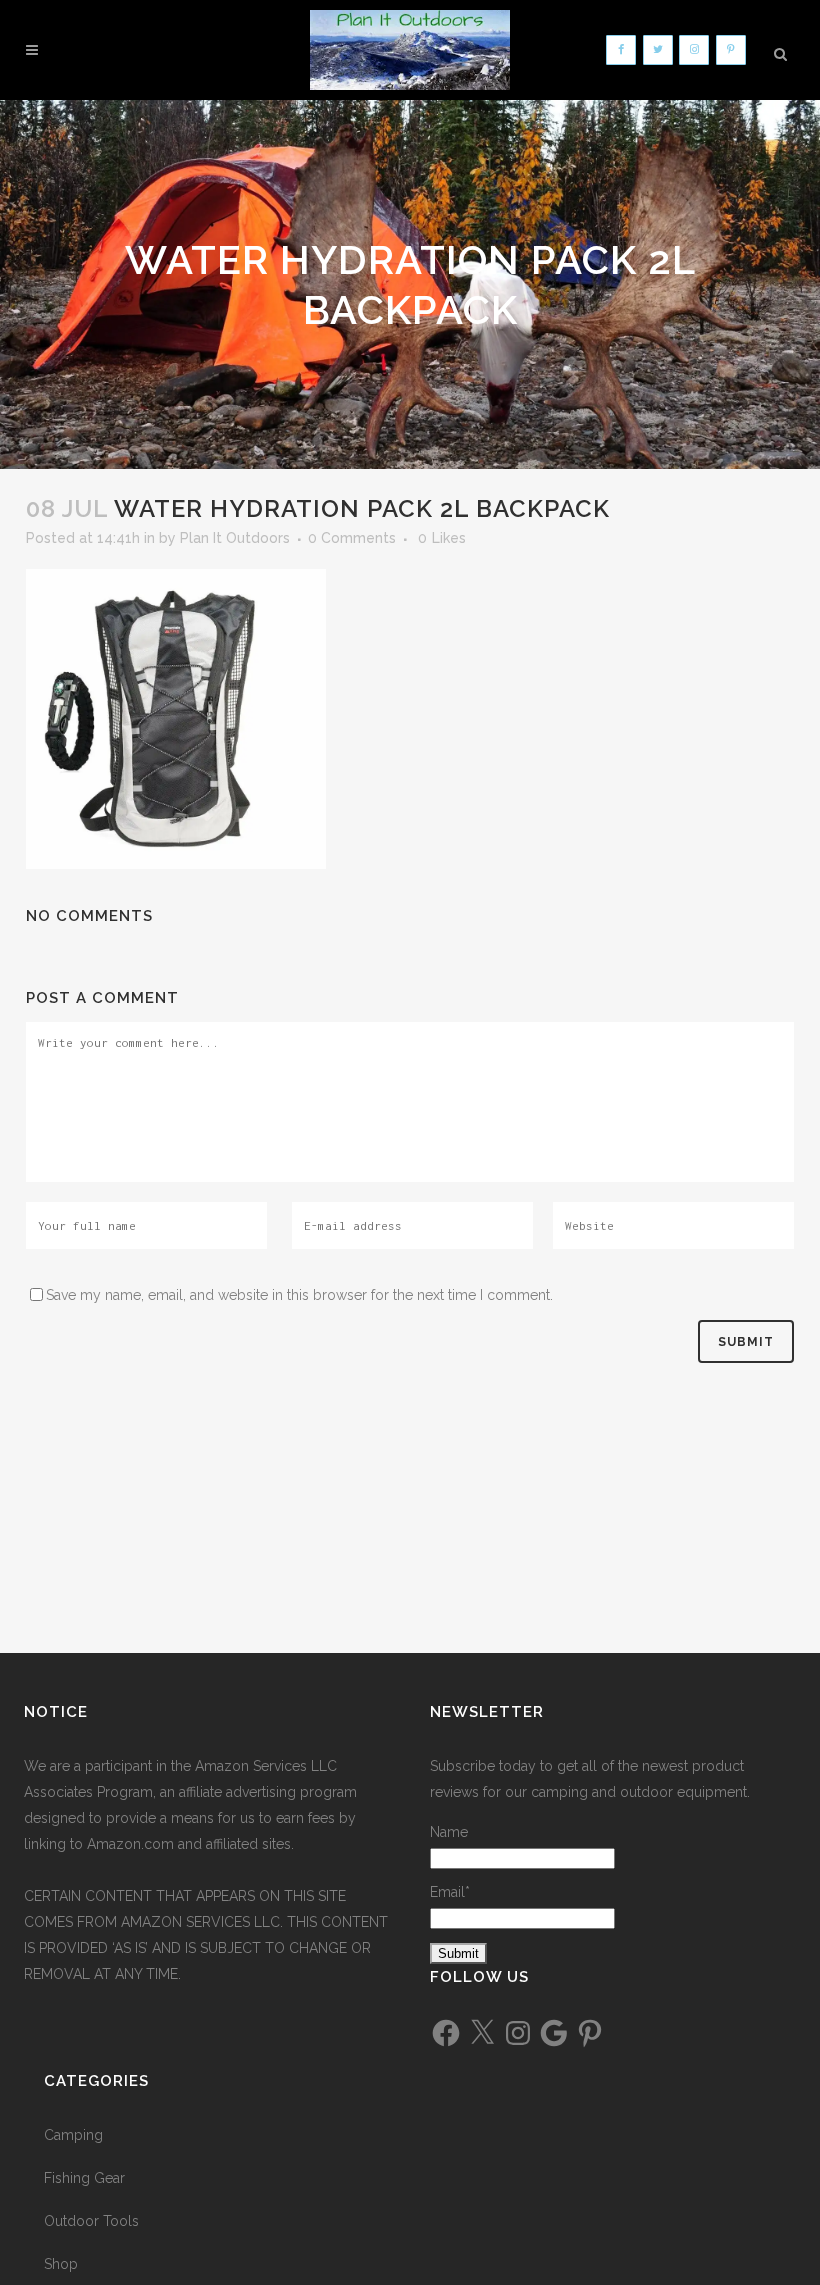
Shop (61, 2264)
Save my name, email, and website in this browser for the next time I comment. (299, 1295)
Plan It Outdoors (235, 538)
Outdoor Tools (91, 2221)
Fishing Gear (84, 2178)
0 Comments (352, 538)
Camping (73, 2135)
